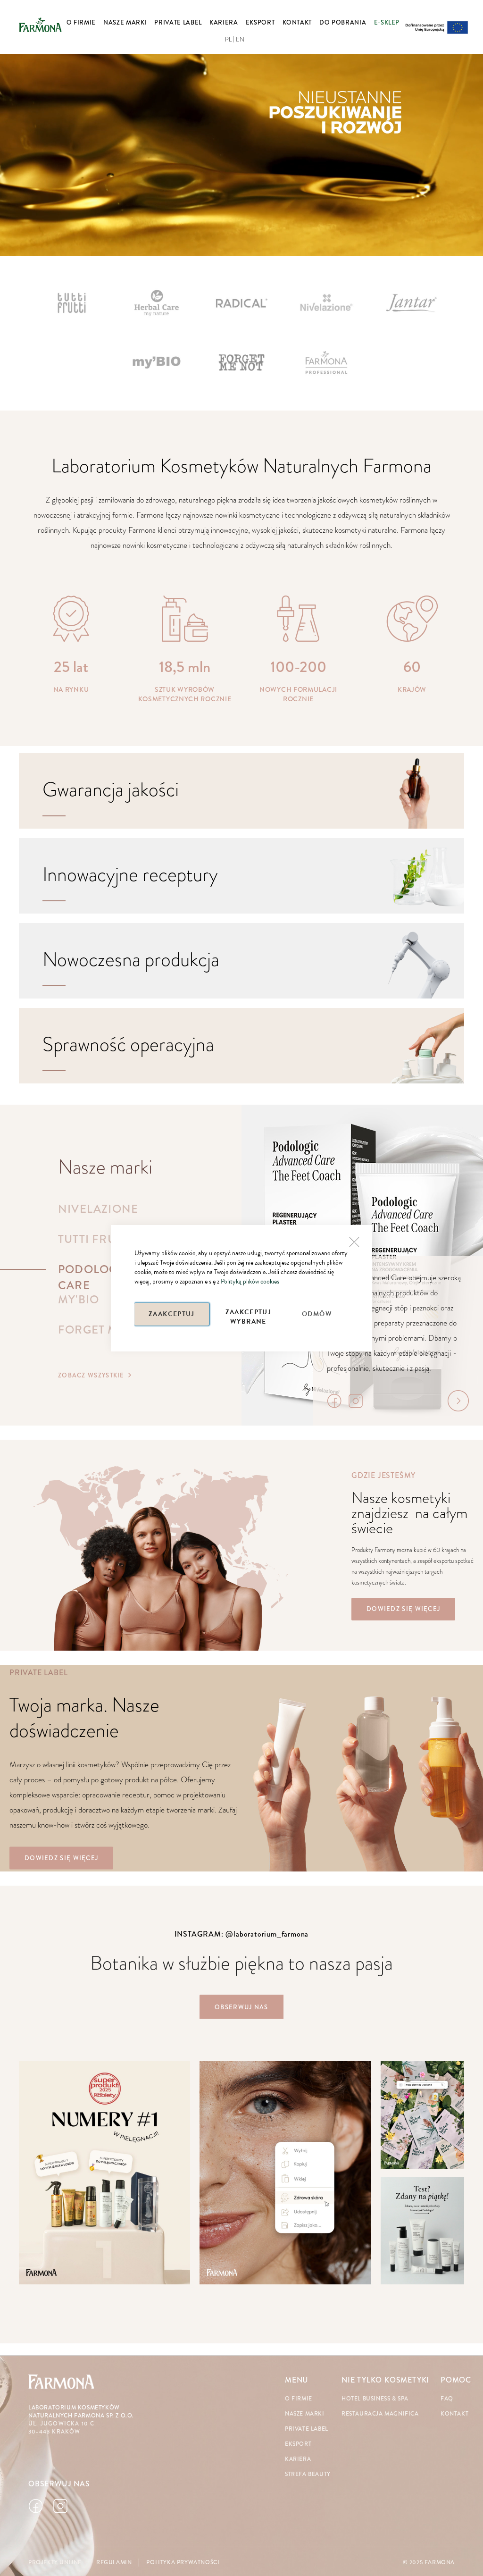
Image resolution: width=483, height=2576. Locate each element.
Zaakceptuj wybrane (249, 1316)
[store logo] (40, 25)
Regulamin (114, 2563)
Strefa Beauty (308, 2474)
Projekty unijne (55, 2563)
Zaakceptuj (172, 1314)
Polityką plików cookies (250, 1281)
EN (240, 40)
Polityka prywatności (183, 2563)
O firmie (299, 2399)
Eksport (298, 2444)
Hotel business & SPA (375, 2399)
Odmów (317, 1314)
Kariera (298, 2459)
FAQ (447, 2399)
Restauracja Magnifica (380, 2414)
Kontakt (454, 2414)
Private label (307, 2429)
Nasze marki (305, 2414)
